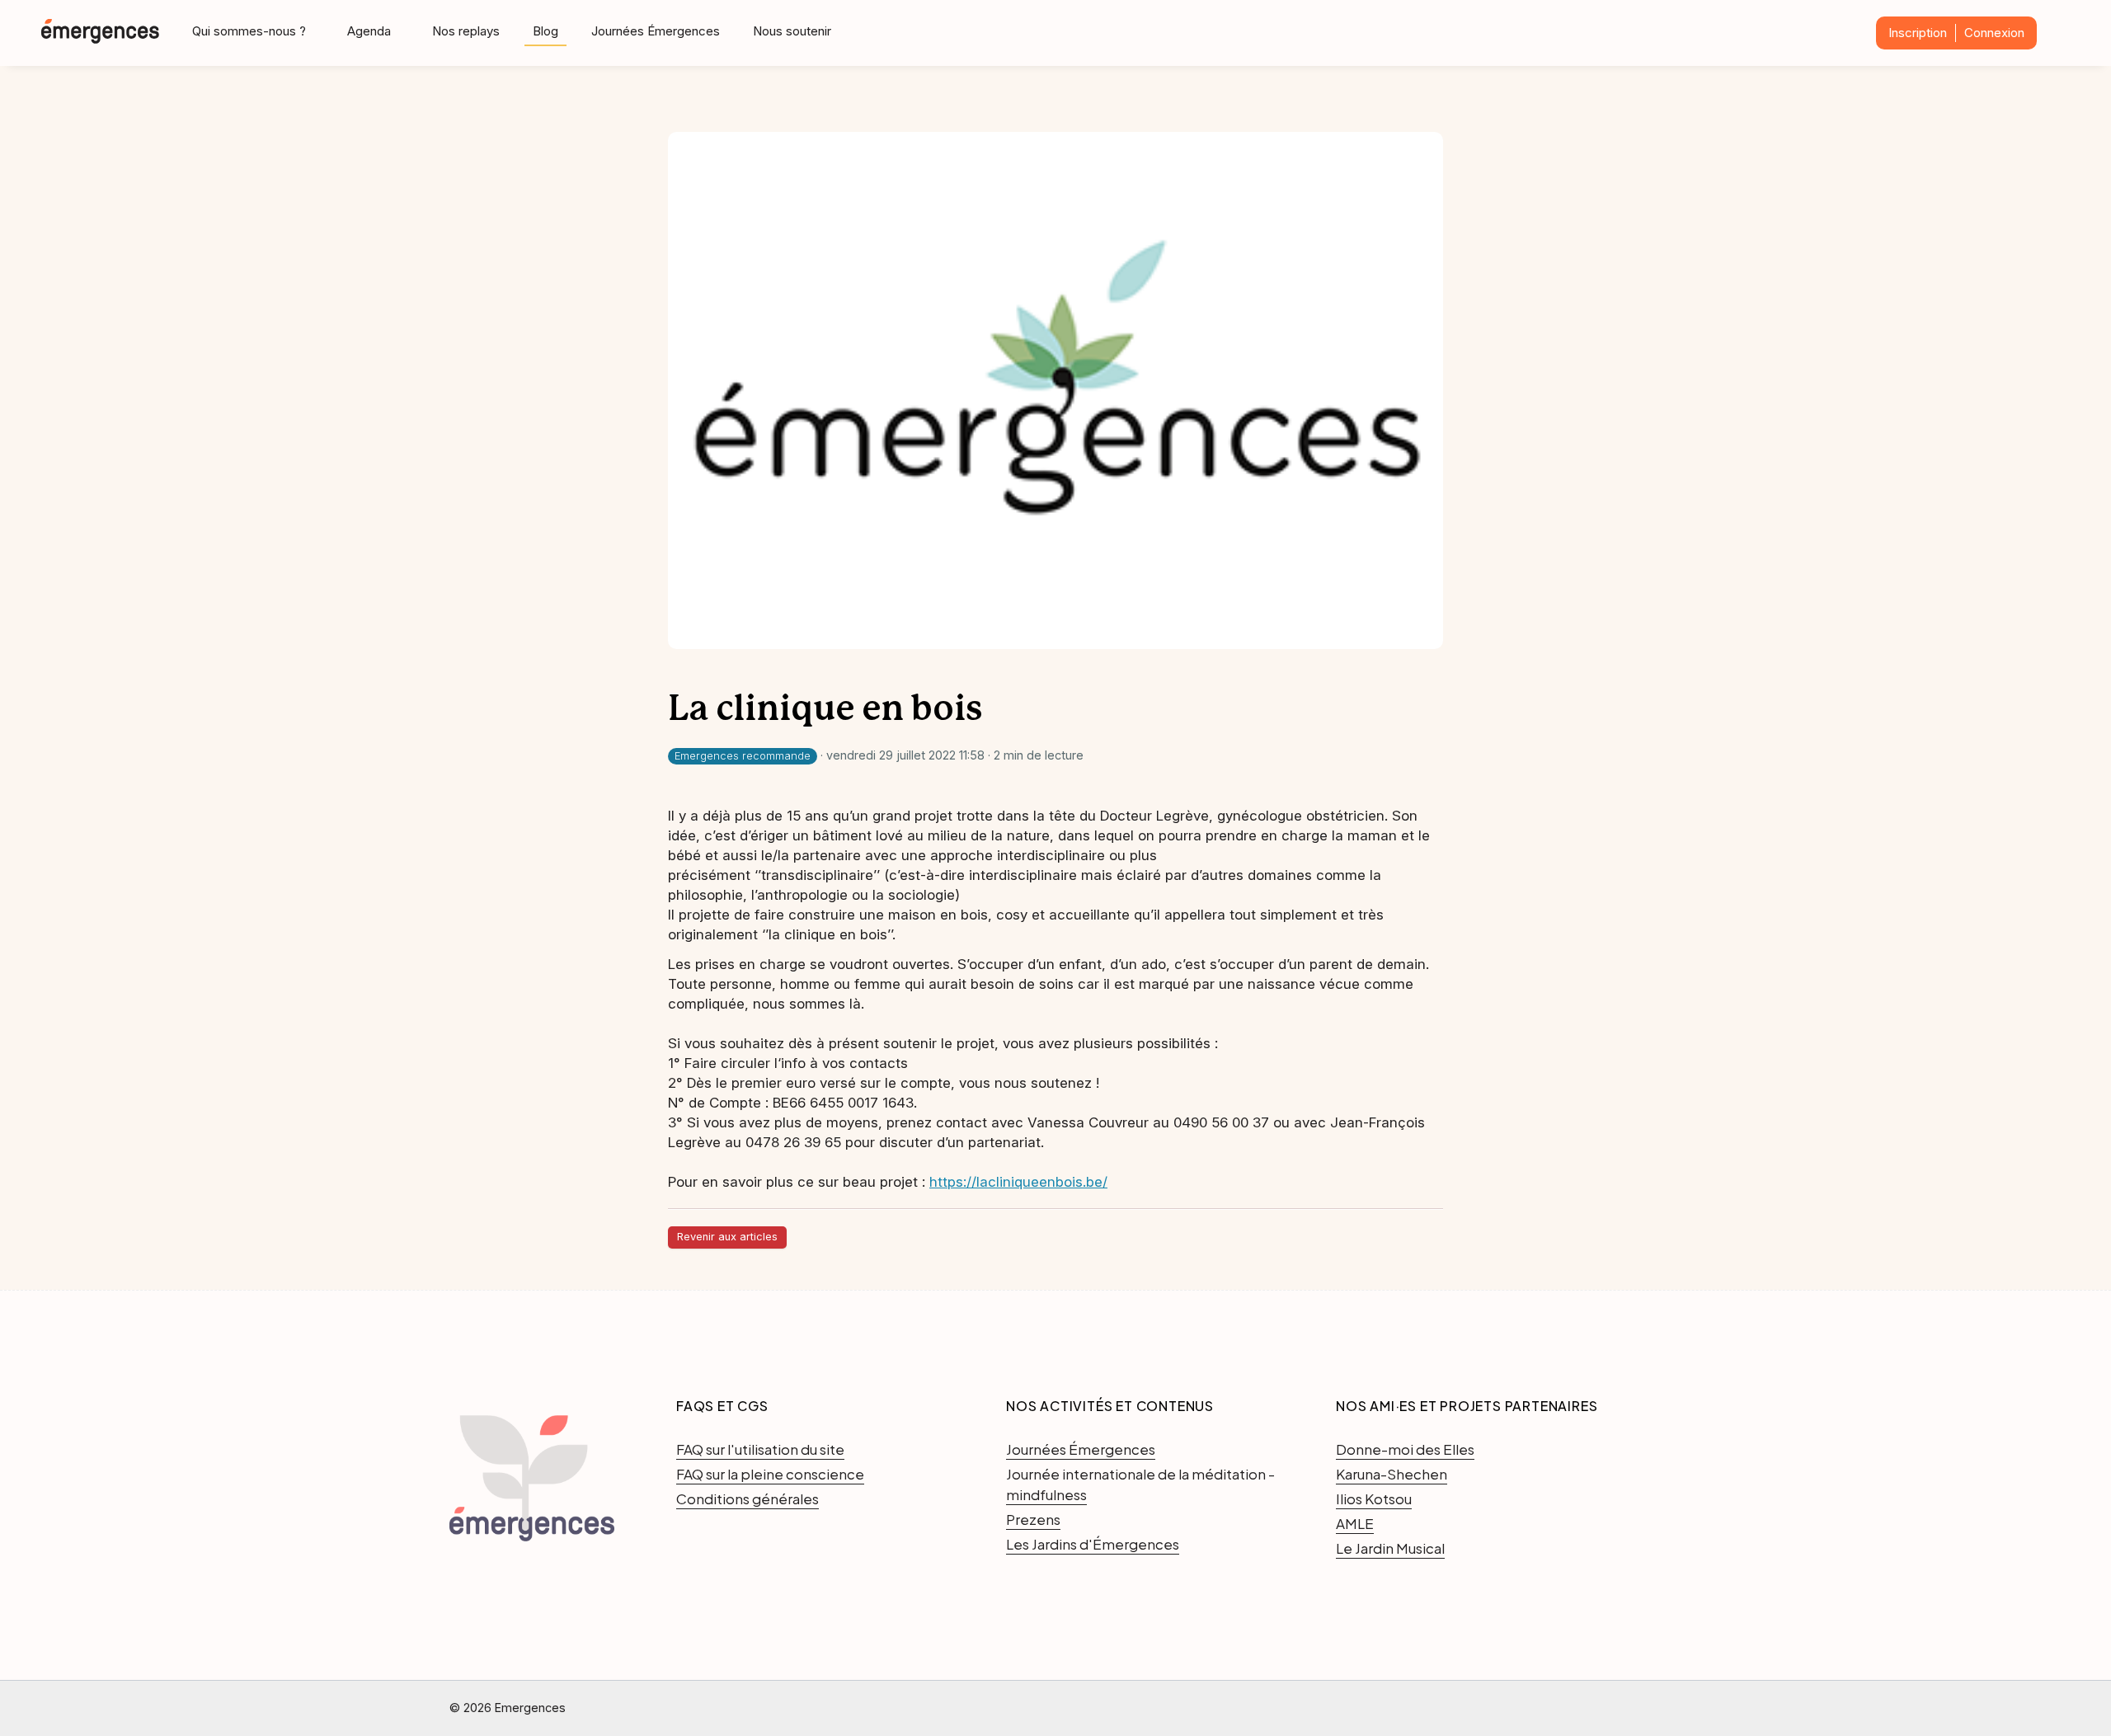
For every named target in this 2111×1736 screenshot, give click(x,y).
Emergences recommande (743, 756)
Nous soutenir (792, 31)
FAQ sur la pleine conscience (770, 1474)
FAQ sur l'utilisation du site (760, 1449)
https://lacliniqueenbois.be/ (1018, 1182)
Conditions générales (748, 1498)
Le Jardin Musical (1390, 1548)
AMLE (1355, 1523)
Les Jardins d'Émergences (1093, 1544)
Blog (545, 31)
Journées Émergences (656, 31)
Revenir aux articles (727, 1237)
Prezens (1033, 1519)
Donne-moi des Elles (1405, 1449)
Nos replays (466, 31)
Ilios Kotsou (1374, 1498)
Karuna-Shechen (1392, 1474)
